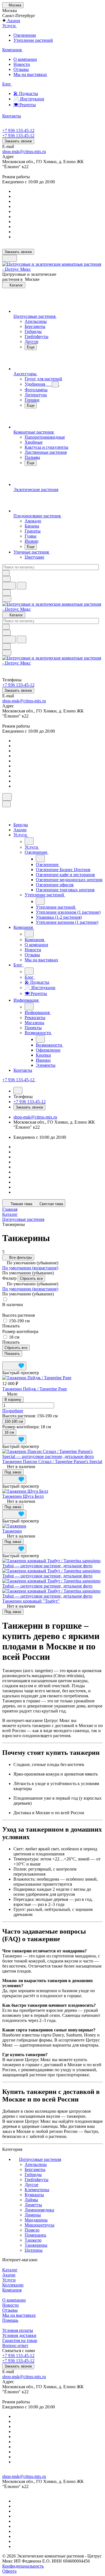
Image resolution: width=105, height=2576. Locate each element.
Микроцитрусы (39, 2225)
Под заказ (13, 1472)
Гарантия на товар (20, 2340)
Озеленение (25, 35)
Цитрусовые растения (40, 2159)
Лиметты (33, 2205)
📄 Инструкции (29, 99)
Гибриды (33, 2175)
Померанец (35, 2235)
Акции (9, 2275)
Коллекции (13, 2285)
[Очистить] (6, 573)
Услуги (9, 2280)
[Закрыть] (6, 804)
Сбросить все (31, 1278)
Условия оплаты (18, 2330)
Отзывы (21, 69)
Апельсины (36, 2164)
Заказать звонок (18, 141)
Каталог (10, 2270)
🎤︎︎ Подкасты (26, 93)
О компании (25, 59)
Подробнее (13, 1411)
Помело (32, 2230)
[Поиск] (7, 797)
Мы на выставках (30, 74)
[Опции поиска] (6, 579)
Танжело (33, 2240)
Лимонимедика (39, 2210)
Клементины (37, 2190)
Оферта (9, 2571)
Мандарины (36, 2220)
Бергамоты (35, 2169)
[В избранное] (14, 1366)
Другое (32, 2185)
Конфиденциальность (23, 2566)
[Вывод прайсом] (17, 1359)
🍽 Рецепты (25, 105)
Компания (12, 2290)
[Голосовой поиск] (9, 586)
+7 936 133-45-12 (18, 130)
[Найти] (22, 586)
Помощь (10, 2320)
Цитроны (34, 2250)
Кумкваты (34, 2195)
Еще (31, 347)
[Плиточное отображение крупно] (4, 1359)
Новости (22, 64)
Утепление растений (33, 40)
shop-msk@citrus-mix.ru (24, 151)
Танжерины (36, 2245)
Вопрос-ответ (15, 2345)
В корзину (13, 1400)
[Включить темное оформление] (10, 258)
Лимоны (33, 2215)
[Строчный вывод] (13, 1359)
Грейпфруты (37, 2180)
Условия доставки (19, 2335)
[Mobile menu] (7, 653)
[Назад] (29, 841)
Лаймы (31, 2200)
